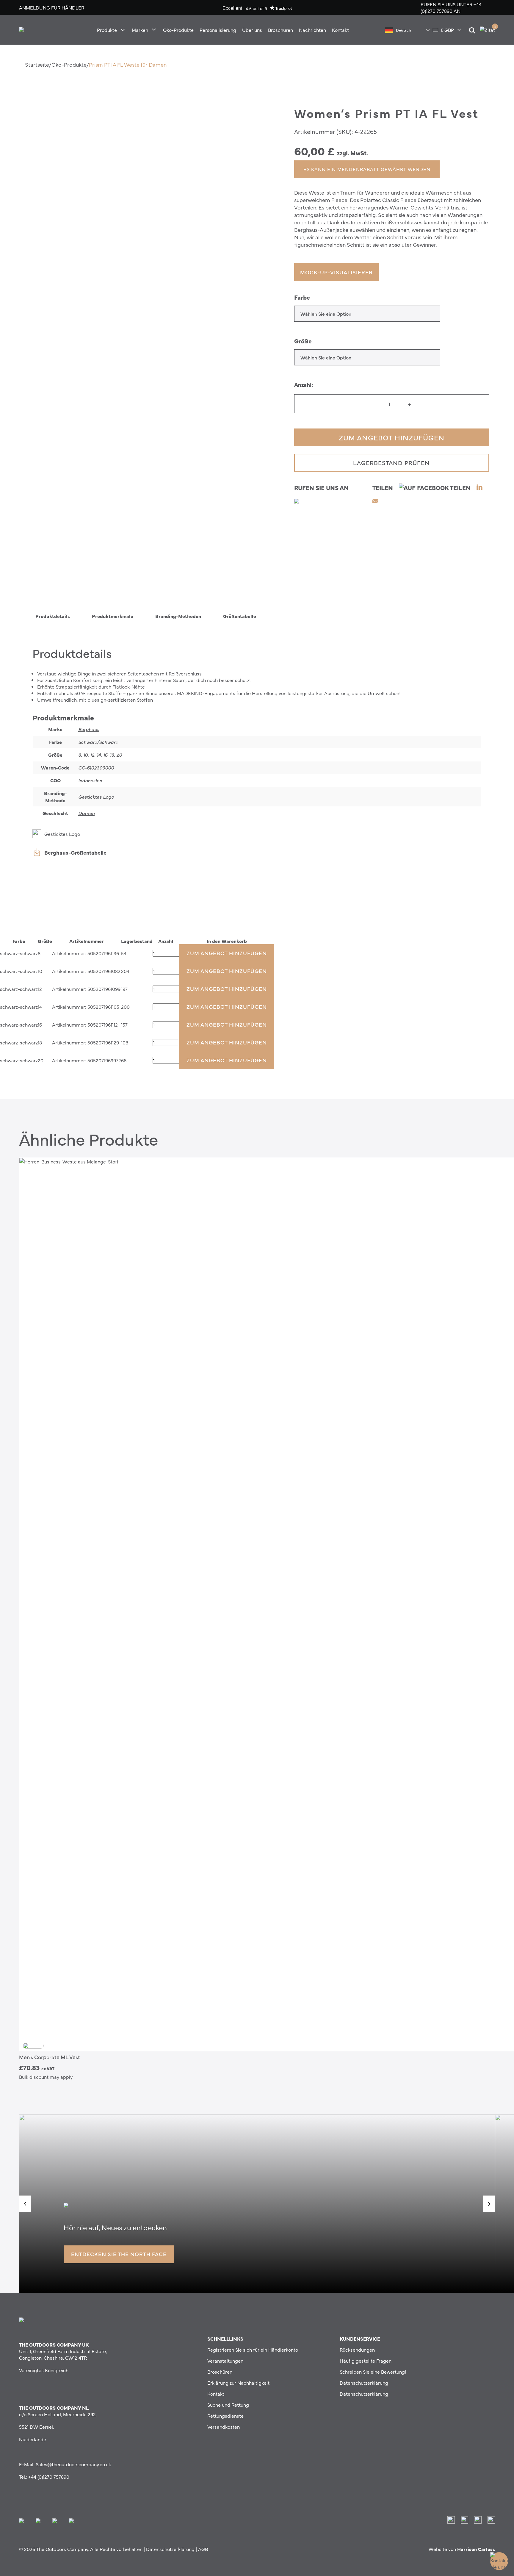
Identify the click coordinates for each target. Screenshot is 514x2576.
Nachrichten (312, 30)
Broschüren (280, 30)
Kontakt (340, 30)
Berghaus (89, 729)
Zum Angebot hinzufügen (392, 437)
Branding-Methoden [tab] (178, 616)
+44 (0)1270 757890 (451, 7)
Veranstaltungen (225, 2361)
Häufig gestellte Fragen (366, 2361)
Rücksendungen (357, 2350)
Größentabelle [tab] (240, 616)
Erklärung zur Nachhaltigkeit (238, 2383)
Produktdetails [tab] (53, 616)
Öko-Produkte (178, 30)
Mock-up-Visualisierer (336, 272)
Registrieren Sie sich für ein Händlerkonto (253, 2350)
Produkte (107, 30)
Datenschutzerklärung (364, 2383)
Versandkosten (224, 2427)
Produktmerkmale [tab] (113, 616)
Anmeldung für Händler (52, 7)
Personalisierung (218, 30)
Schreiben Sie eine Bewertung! (373, 2372)
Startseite (37, 64)
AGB (203, 2549)
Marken (140, 30)
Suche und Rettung (228, 2405)
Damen (86, 813)
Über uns (252, 30)
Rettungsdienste (225, 2416)
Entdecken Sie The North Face (119, 2254)
